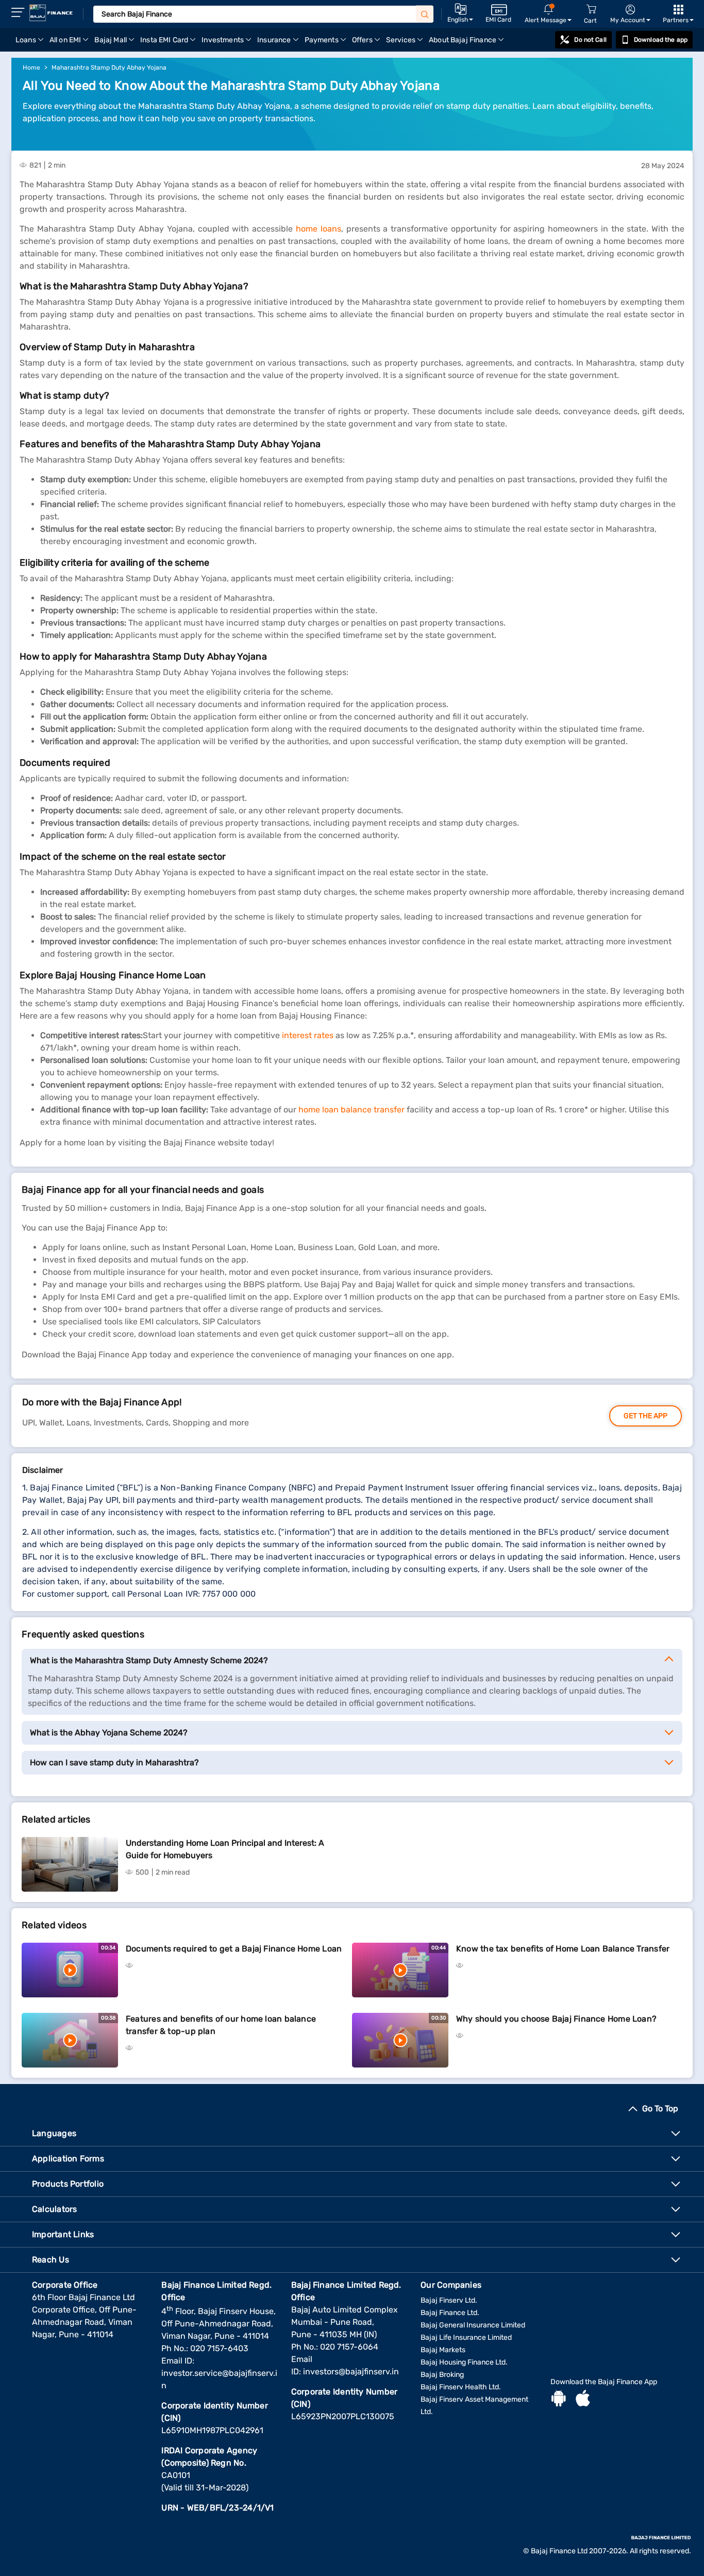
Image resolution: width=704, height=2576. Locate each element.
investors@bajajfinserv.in (351, 2372)
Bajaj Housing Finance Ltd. (464, 2362)
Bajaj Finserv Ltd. (449, 2300)
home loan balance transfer (351, 1110)
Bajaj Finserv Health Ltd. (461, 2387)
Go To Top (660, 2109)
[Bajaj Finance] (51, 13)
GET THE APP (646, 1416)
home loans (319, 229)
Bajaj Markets (443, 2350)
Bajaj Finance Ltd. (450, 2313)
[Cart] (591, 10)
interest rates (308, 1035)
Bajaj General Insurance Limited (473, 2325)
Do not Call (590, 40)
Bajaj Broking (442, 2375)
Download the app (661, 40)
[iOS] (583, 2400)
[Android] (559, 2400)
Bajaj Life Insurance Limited (466, 2337)
